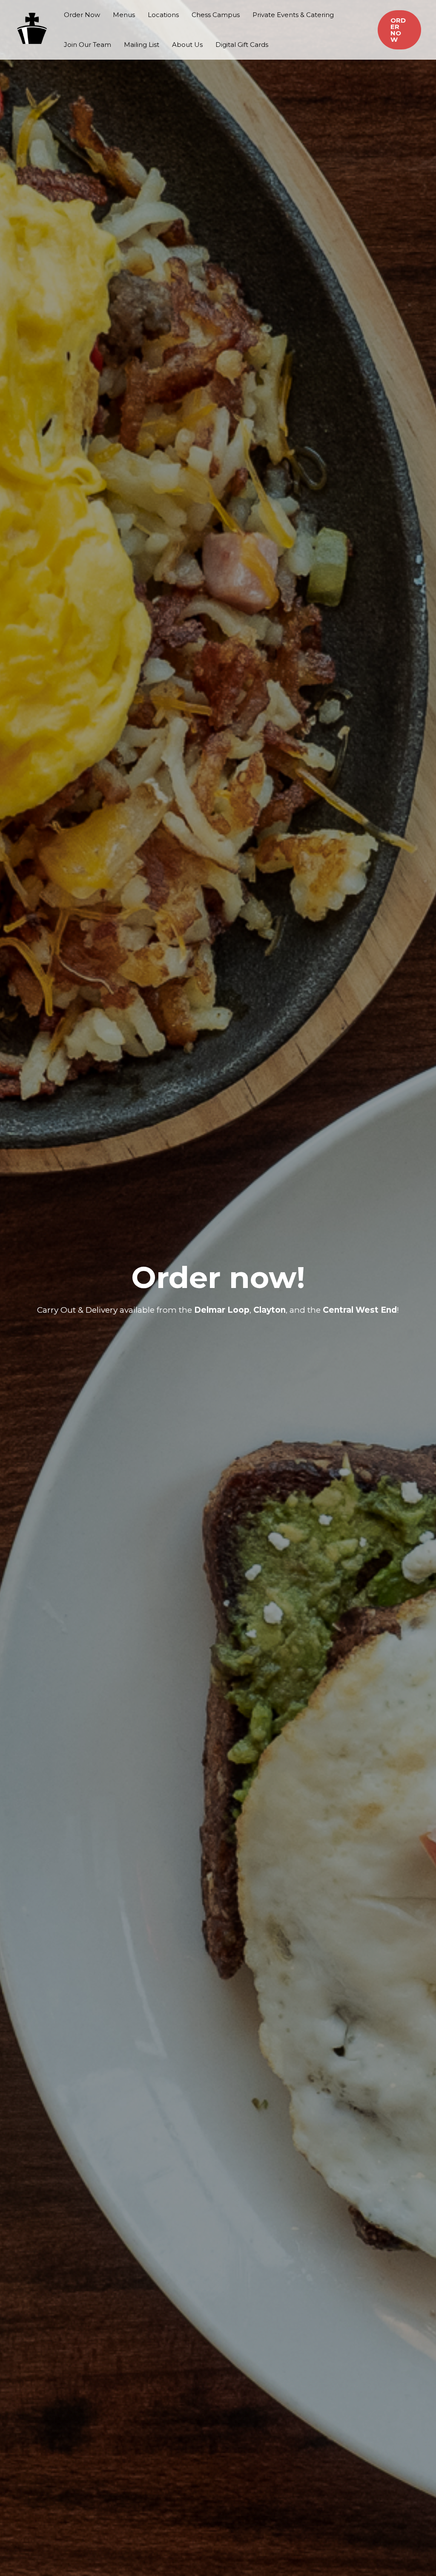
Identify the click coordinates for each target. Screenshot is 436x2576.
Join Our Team (87, 45)
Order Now (82, 15)
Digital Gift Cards (242, 45)
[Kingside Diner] (32, 29)
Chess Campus (216, 15)
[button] (399, 30)
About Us (187, 45)
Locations (163, 15)
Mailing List (142, 45)
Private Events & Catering (293, 15)
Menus (124, 15)
